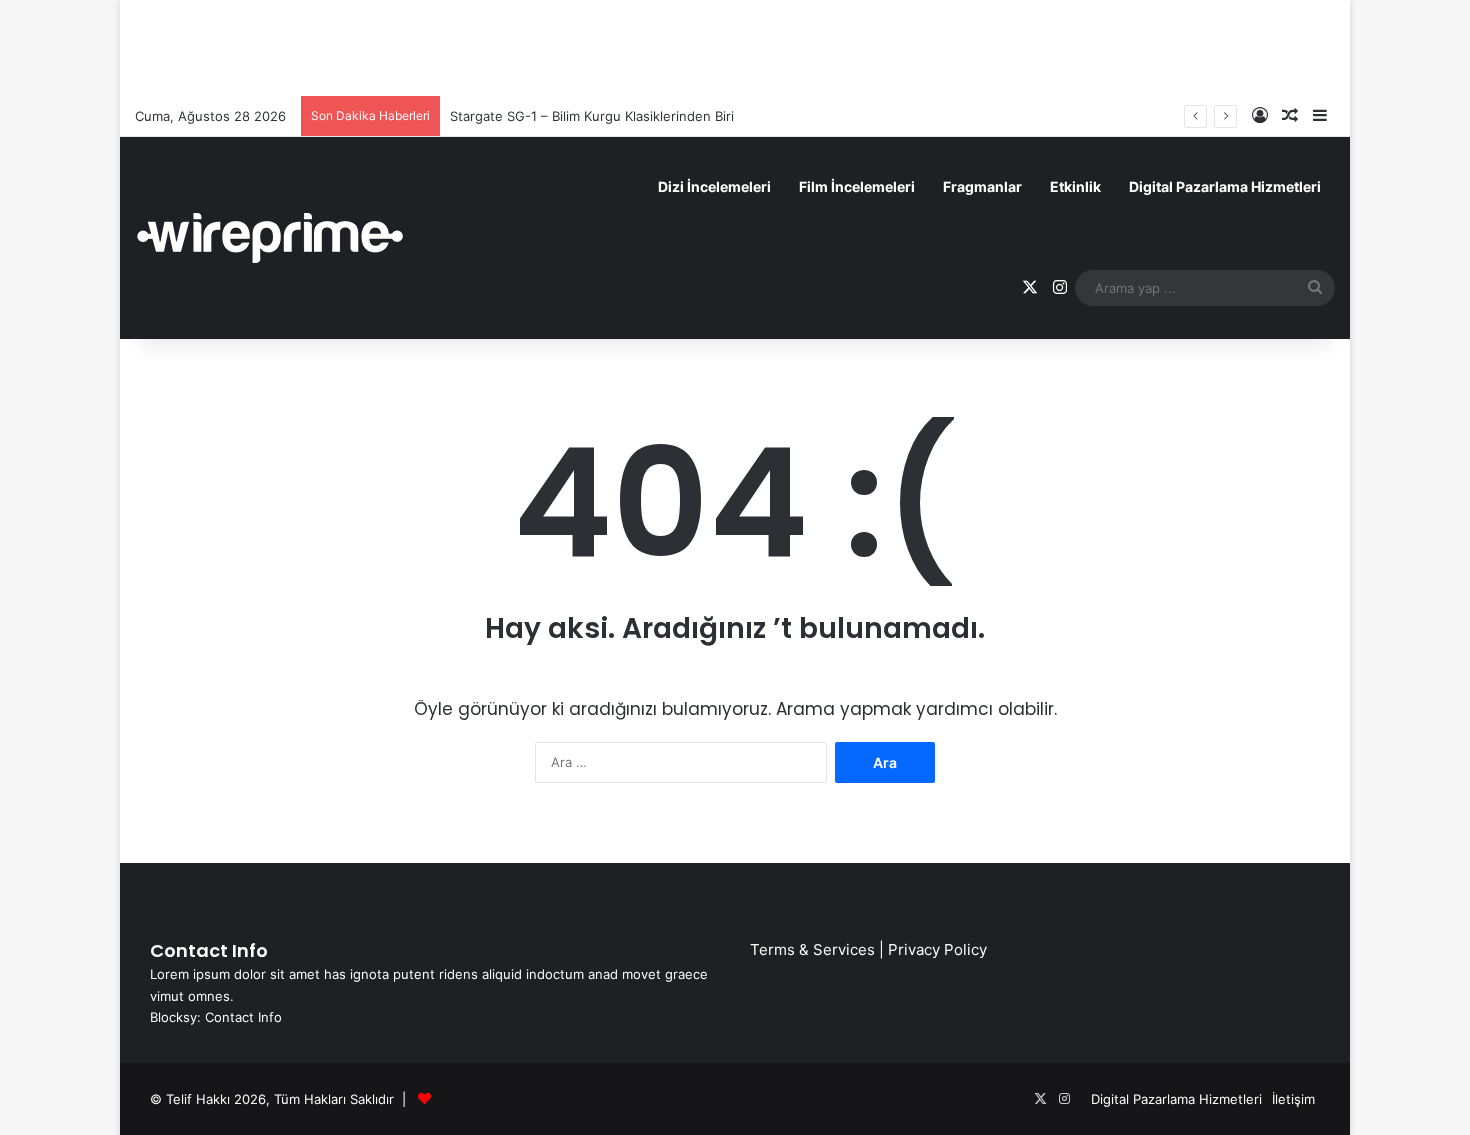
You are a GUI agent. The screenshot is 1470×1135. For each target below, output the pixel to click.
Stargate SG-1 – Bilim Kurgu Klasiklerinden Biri (592, 116)
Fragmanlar (982, 186)
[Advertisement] (735, 45)
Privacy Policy (937, 949)
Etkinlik (1075, 186)
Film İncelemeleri (857, 186)
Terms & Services (812, 949)
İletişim (1293, 1099)
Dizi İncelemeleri (714, 186)
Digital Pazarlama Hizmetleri (1225, 186)
